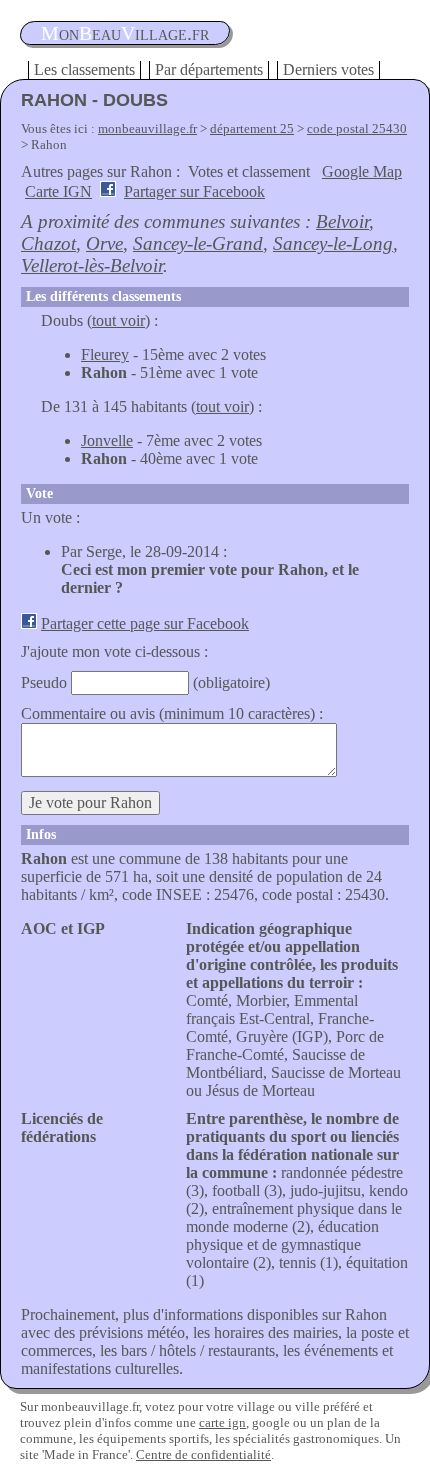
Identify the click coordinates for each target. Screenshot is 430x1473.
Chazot (48, 243)
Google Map (362, 171)
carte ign (222, 1422)
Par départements (209, 69)
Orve (104, 243)
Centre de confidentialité (203, 1454)
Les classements (84, 69)
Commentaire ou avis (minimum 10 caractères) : (172, 713)
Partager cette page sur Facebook (145, 623)
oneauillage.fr (125, 33)
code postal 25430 (357, 128)
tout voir (118, 320)
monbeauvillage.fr (147, 128)
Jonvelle (107, 440)
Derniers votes (328, 69)
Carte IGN (58, 191)
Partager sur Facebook (194, 191)
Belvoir (342, 221)
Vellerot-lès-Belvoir (92, 265)
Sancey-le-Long (333, 243)
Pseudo (44, 682)
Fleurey (105, 354)
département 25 (252, 128)
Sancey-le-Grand (198, 243)
